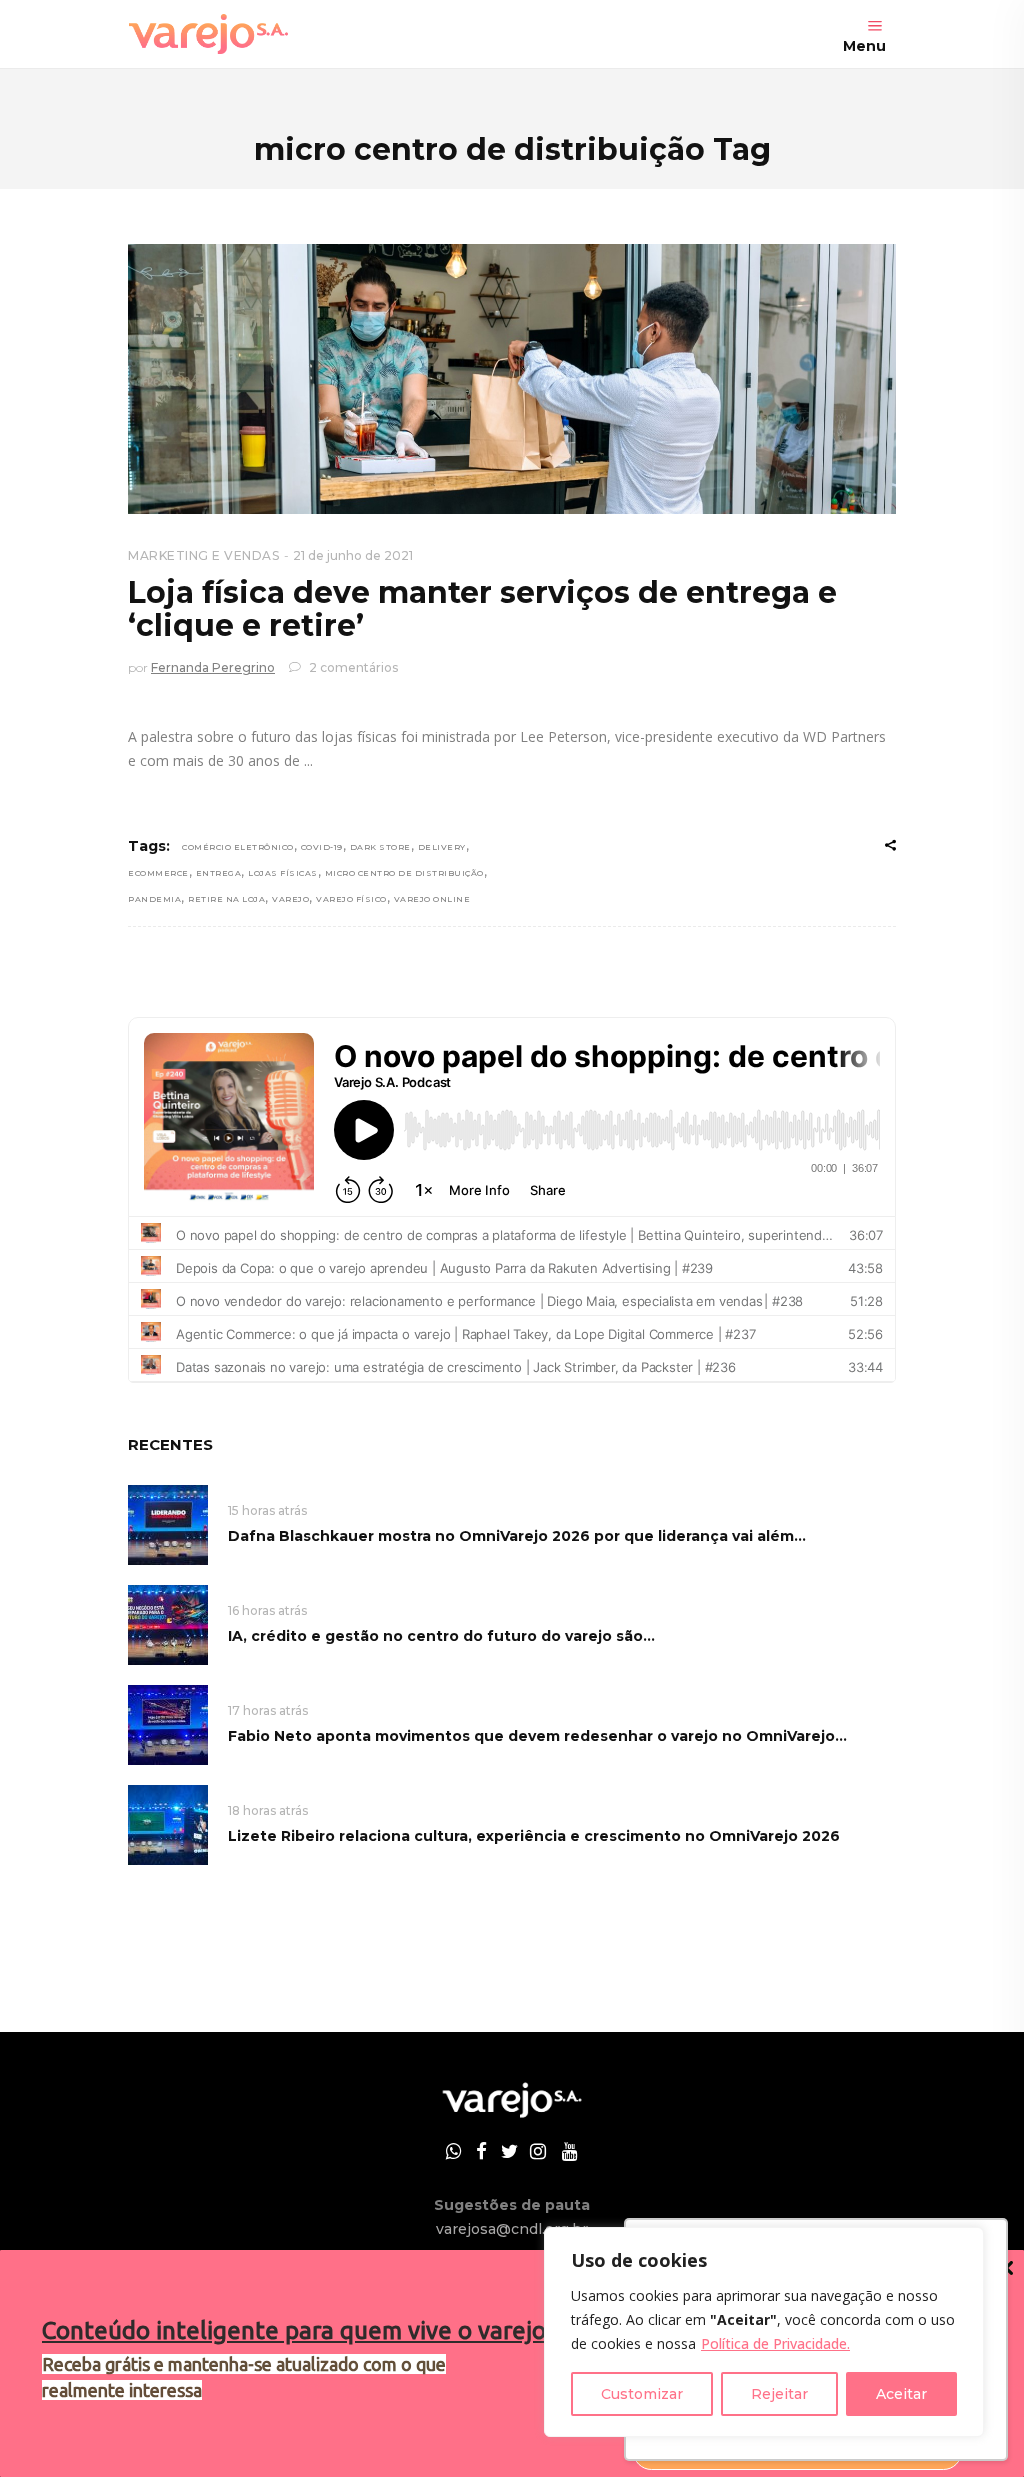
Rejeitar (779, 2394)
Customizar (642, 2394)
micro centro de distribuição (404, 873)
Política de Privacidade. (775, 2343)
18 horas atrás (268, 1810)
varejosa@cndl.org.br (512, 2229)
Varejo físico (351, 899)
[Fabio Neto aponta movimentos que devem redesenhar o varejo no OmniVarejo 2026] (168, 1723)
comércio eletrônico (238, 847)
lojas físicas (283, 873)
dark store (380, 847)
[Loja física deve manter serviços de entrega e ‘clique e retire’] (512, 379)
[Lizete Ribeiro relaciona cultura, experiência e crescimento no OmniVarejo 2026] (168, 1823)
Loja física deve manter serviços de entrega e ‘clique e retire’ (482, 609)
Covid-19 (322, 847)
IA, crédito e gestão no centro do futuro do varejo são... (441, 1636)
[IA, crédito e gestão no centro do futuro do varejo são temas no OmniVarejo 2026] (168, 1623)
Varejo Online (432, 899)
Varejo (290, 899)
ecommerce (158, 873)
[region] (764, 2332)
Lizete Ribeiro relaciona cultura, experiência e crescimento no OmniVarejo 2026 (534, 1836)
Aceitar (901, 2394)
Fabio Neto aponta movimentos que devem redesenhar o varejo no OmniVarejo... (537, 1736)
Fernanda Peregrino (213, 667)
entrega (219, 873)
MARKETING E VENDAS (203, 555)
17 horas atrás (268, 1710)
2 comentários (352, 667)
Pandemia (154, 899)
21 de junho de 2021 (353, 555)
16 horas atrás (267, 1610)
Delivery (442, 847)
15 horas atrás (267, 1510)
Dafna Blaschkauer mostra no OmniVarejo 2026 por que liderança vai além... (517, 1536)
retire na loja (226, 899)
